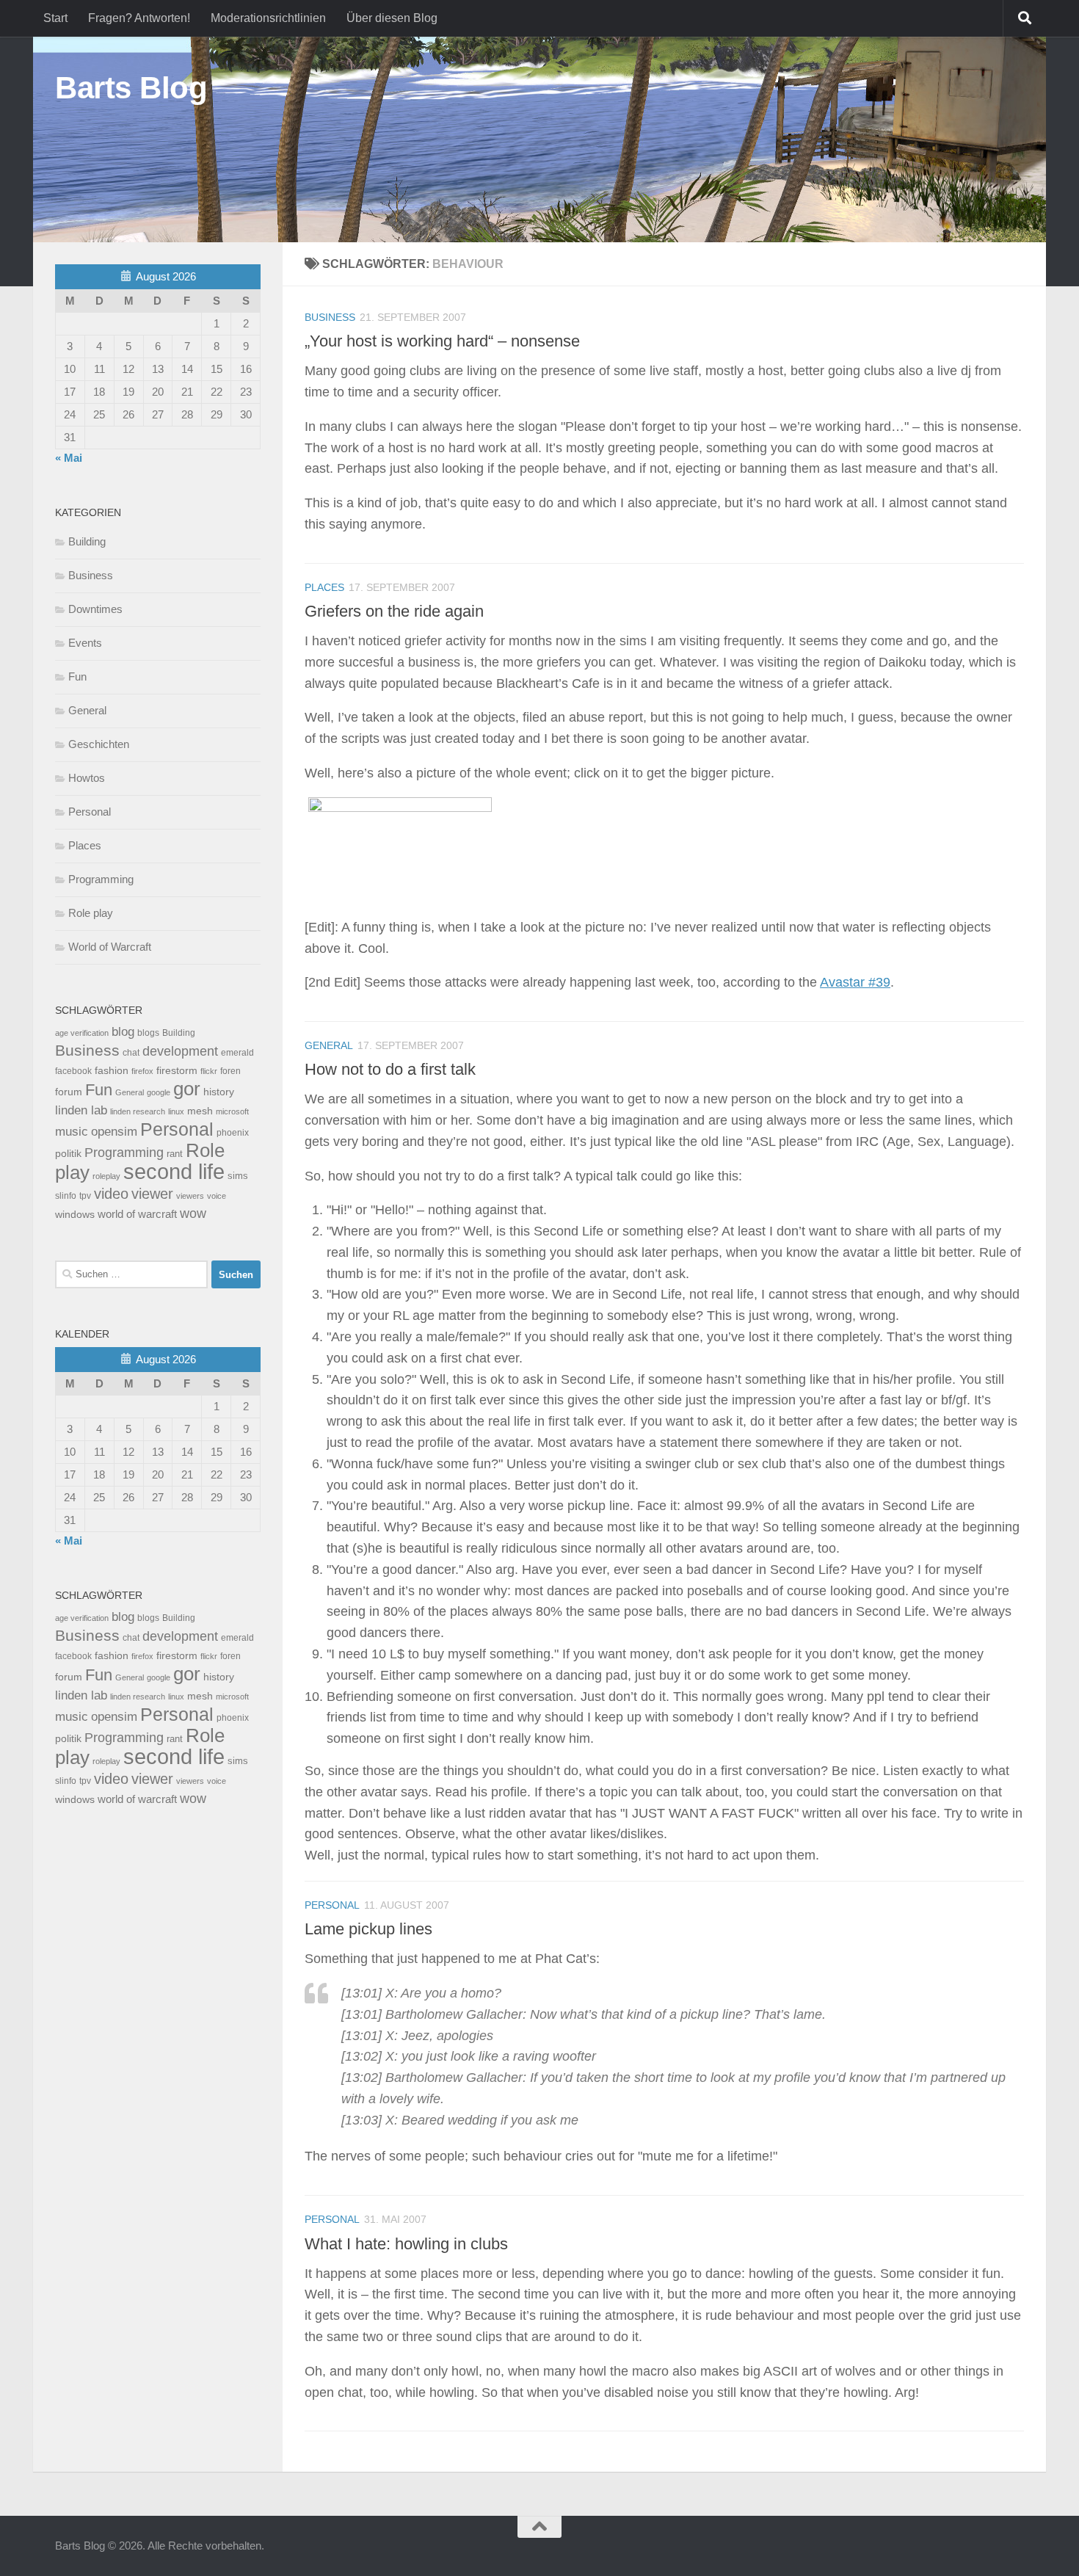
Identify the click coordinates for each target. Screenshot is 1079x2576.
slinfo (66, 1196)
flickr (209, 1071)
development (180, 1051)
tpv (85, 1196)
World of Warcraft (110, 947)
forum (69, 1092)
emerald (237, 1053)
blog (123, 1032)
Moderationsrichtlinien (268, 18)
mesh (200, 1111)
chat (131, 1053)
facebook (73, 1071)
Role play (91, 913)
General (329, 1045)
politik (68, 1154)
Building (87, 541)
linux (176, 1111)
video (111, 1194)
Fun (77, 676)
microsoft (232, 1111)
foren (230, 1071)
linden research (138, 1111)
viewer (152, 1194)
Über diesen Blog (392, 18)
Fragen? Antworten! (139, 18)
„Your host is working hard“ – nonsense (442, 341)
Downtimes (95, 609)
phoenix (233, 1133)
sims (238, 1176)
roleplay (106, 1176)
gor (187, 1089)
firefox (142, 1071)
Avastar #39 (855, 982)
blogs (148, 1033)
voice (217, 1196)
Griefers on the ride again (394, 611)
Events (85, 643)
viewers (190, 1196)
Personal (332, 1905)
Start (55, 18)
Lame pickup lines (368, 1929)
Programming (101, 879)
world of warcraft (137, 1214)
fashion (112, 1071)
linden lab (81, 1110)
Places (324, 587)
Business (330, 317)
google (159, 1092)
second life (174, 1171)
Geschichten (99, 744)
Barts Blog (131, 88)
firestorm (177, 1071)
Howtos (87, 778)
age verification (82, 1033)
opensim (114, 1131)
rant (175, 1154)
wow (193, 1213)
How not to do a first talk (390, 1069)
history (219, 1092)
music (72, 1132)
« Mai (69, 458)
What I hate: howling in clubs (406, 2243)
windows (75, 1215)
